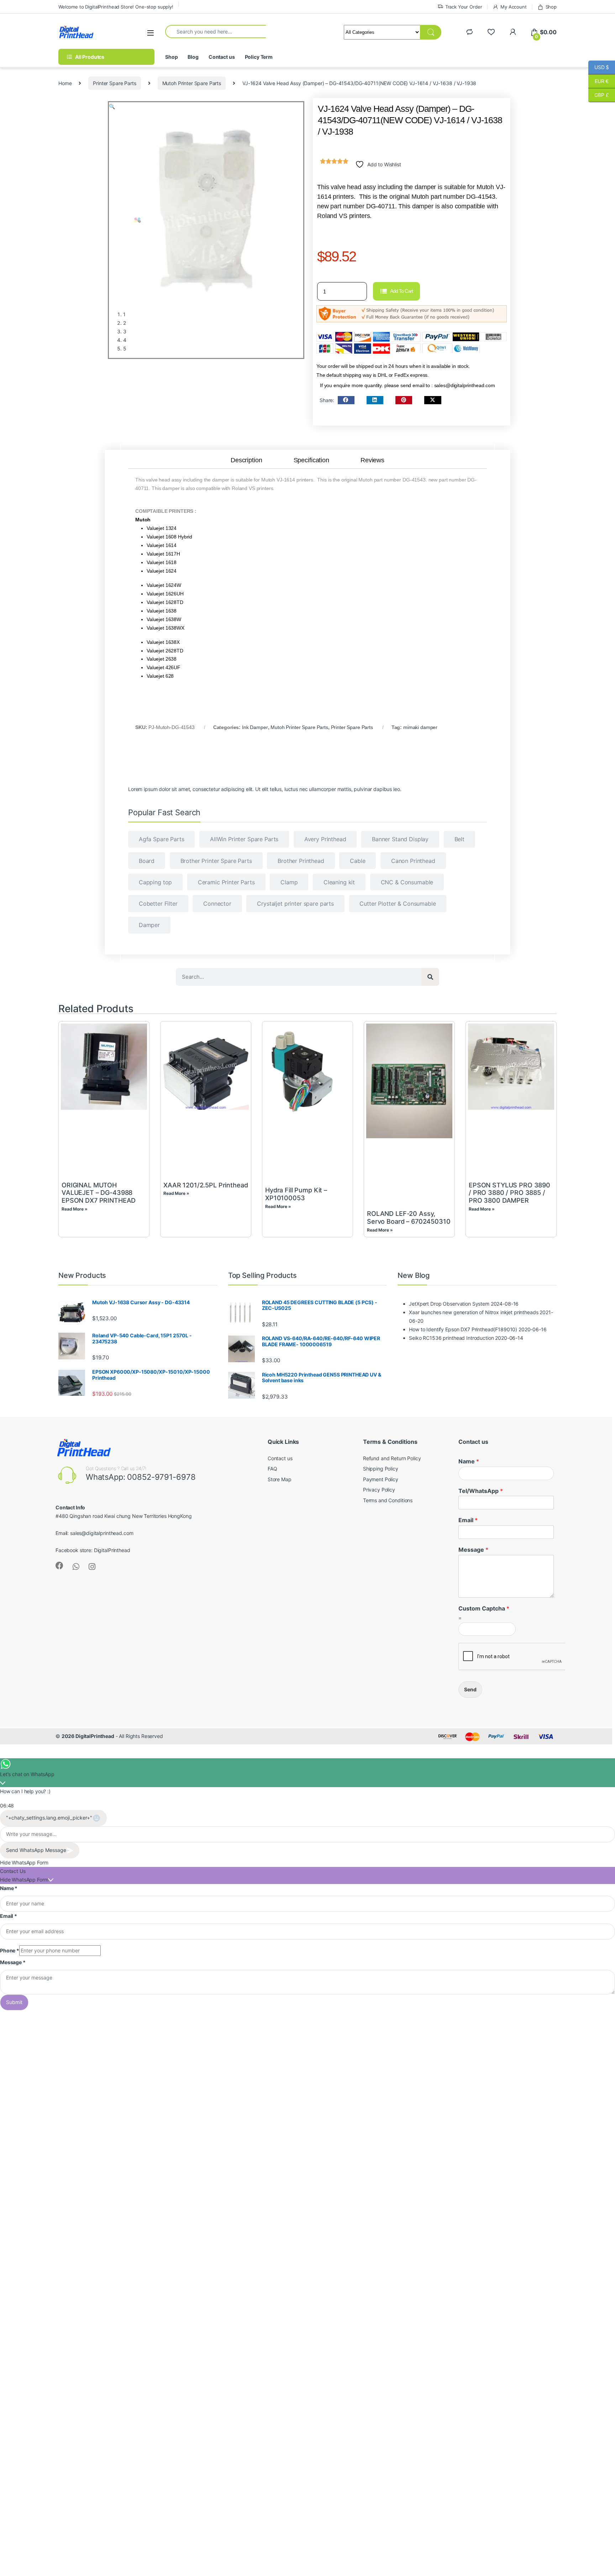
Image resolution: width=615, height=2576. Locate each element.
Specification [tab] (311, 460)
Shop (551, 7)
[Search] (430, 977)
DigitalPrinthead (112, 1550)
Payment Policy (381, 1479)
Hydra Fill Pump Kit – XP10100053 (296, 1194)
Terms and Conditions (388, 1500)
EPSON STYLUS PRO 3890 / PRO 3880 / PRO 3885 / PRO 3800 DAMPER (509, 1193)
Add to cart (401, 291)
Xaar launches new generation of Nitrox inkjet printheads (474, 1312)
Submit (14, 2002)
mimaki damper (420, 728)
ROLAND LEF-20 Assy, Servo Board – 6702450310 (409, 1217)
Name (469, 1461)
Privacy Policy (379, 1490)
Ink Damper (255, 728)
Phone (10, 1950)
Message (473, 1550)
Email (468, 1520)
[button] (112, 106)
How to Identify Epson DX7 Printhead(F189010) (463, 1329)
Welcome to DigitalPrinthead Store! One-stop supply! (116, 7)
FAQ (272, 1469)
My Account (513, 7)
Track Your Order (464, 7)
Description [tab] (246, 460)
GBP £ (599, 95)
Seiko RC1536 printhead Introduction (451, 1338)
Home (65, 83)
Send (470, 1689)
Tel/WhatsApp (481, 1491)
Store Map (280, 1479)
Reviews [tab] (372, 460)
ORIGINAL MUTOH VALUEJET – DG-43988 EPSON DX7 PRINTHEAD (99, 1193)
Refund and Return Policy (392, 1458)
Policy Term (259, 57)
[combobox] (215, 31)
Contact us (222, 57)
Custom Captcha (484, 1608)
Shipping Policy (381, 1469)
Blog (193, 57)
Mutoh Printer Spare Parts (192, 83)
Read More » (74, 1209)
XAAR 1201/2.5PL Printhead (206, 1185)
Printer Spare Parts (114, 83)
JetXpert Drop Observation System (449, 1304)
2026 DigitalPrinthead (88, 1736)
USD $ (599, 67)
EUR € (598, 81)
